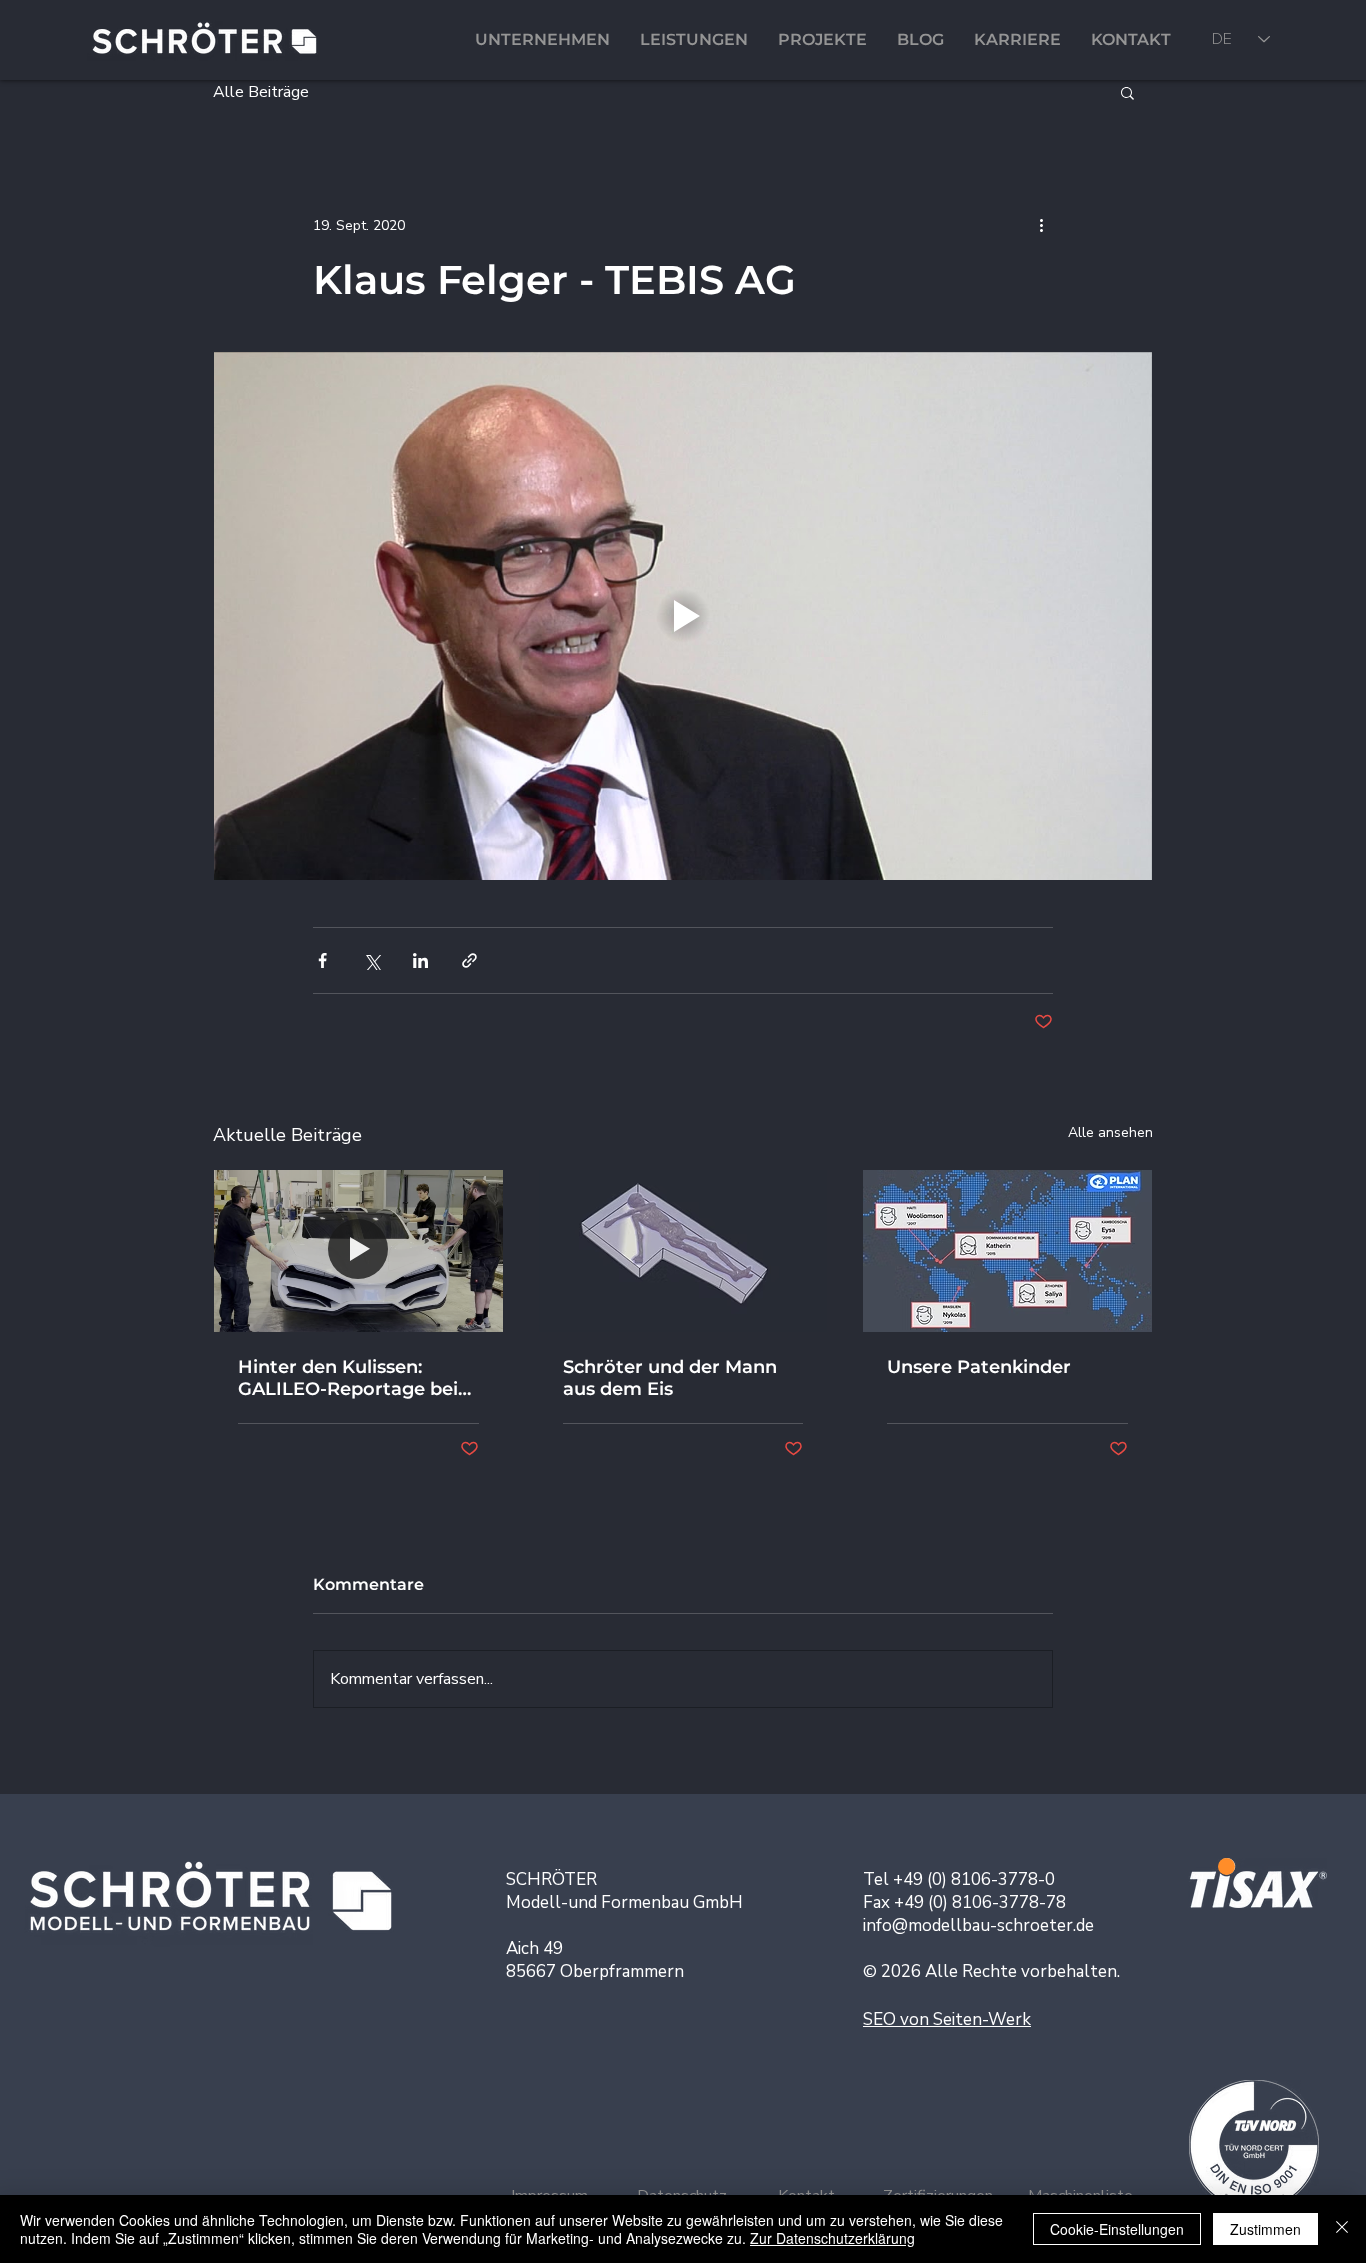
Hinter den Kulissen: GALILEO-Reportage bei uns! (348, 1378)
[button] (1127, 92)
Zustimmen (1265, 2229)
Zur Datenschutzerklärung (832, 2238)
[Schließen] (1342, 2229)
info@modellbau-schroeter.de (978, 1925)
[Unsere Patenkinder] (1007, 1251)
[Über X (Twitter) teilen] (371, 960)
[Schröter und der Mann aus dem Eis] (683, 1251)
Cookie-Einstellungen (1117, 2229)
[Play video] (683, 616)
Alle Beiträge (261, 92)
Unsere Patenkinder (979, 1367)
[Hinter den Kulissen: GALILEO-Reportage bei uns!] (358, 1251)
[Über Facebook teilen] (322, 960)
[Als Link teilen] (469, 960)
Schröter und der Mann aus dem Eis (670, 1378)
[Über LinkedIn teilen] (420, 960)
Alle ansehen (1110, 1132)
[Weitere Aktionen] (1041, 225)
